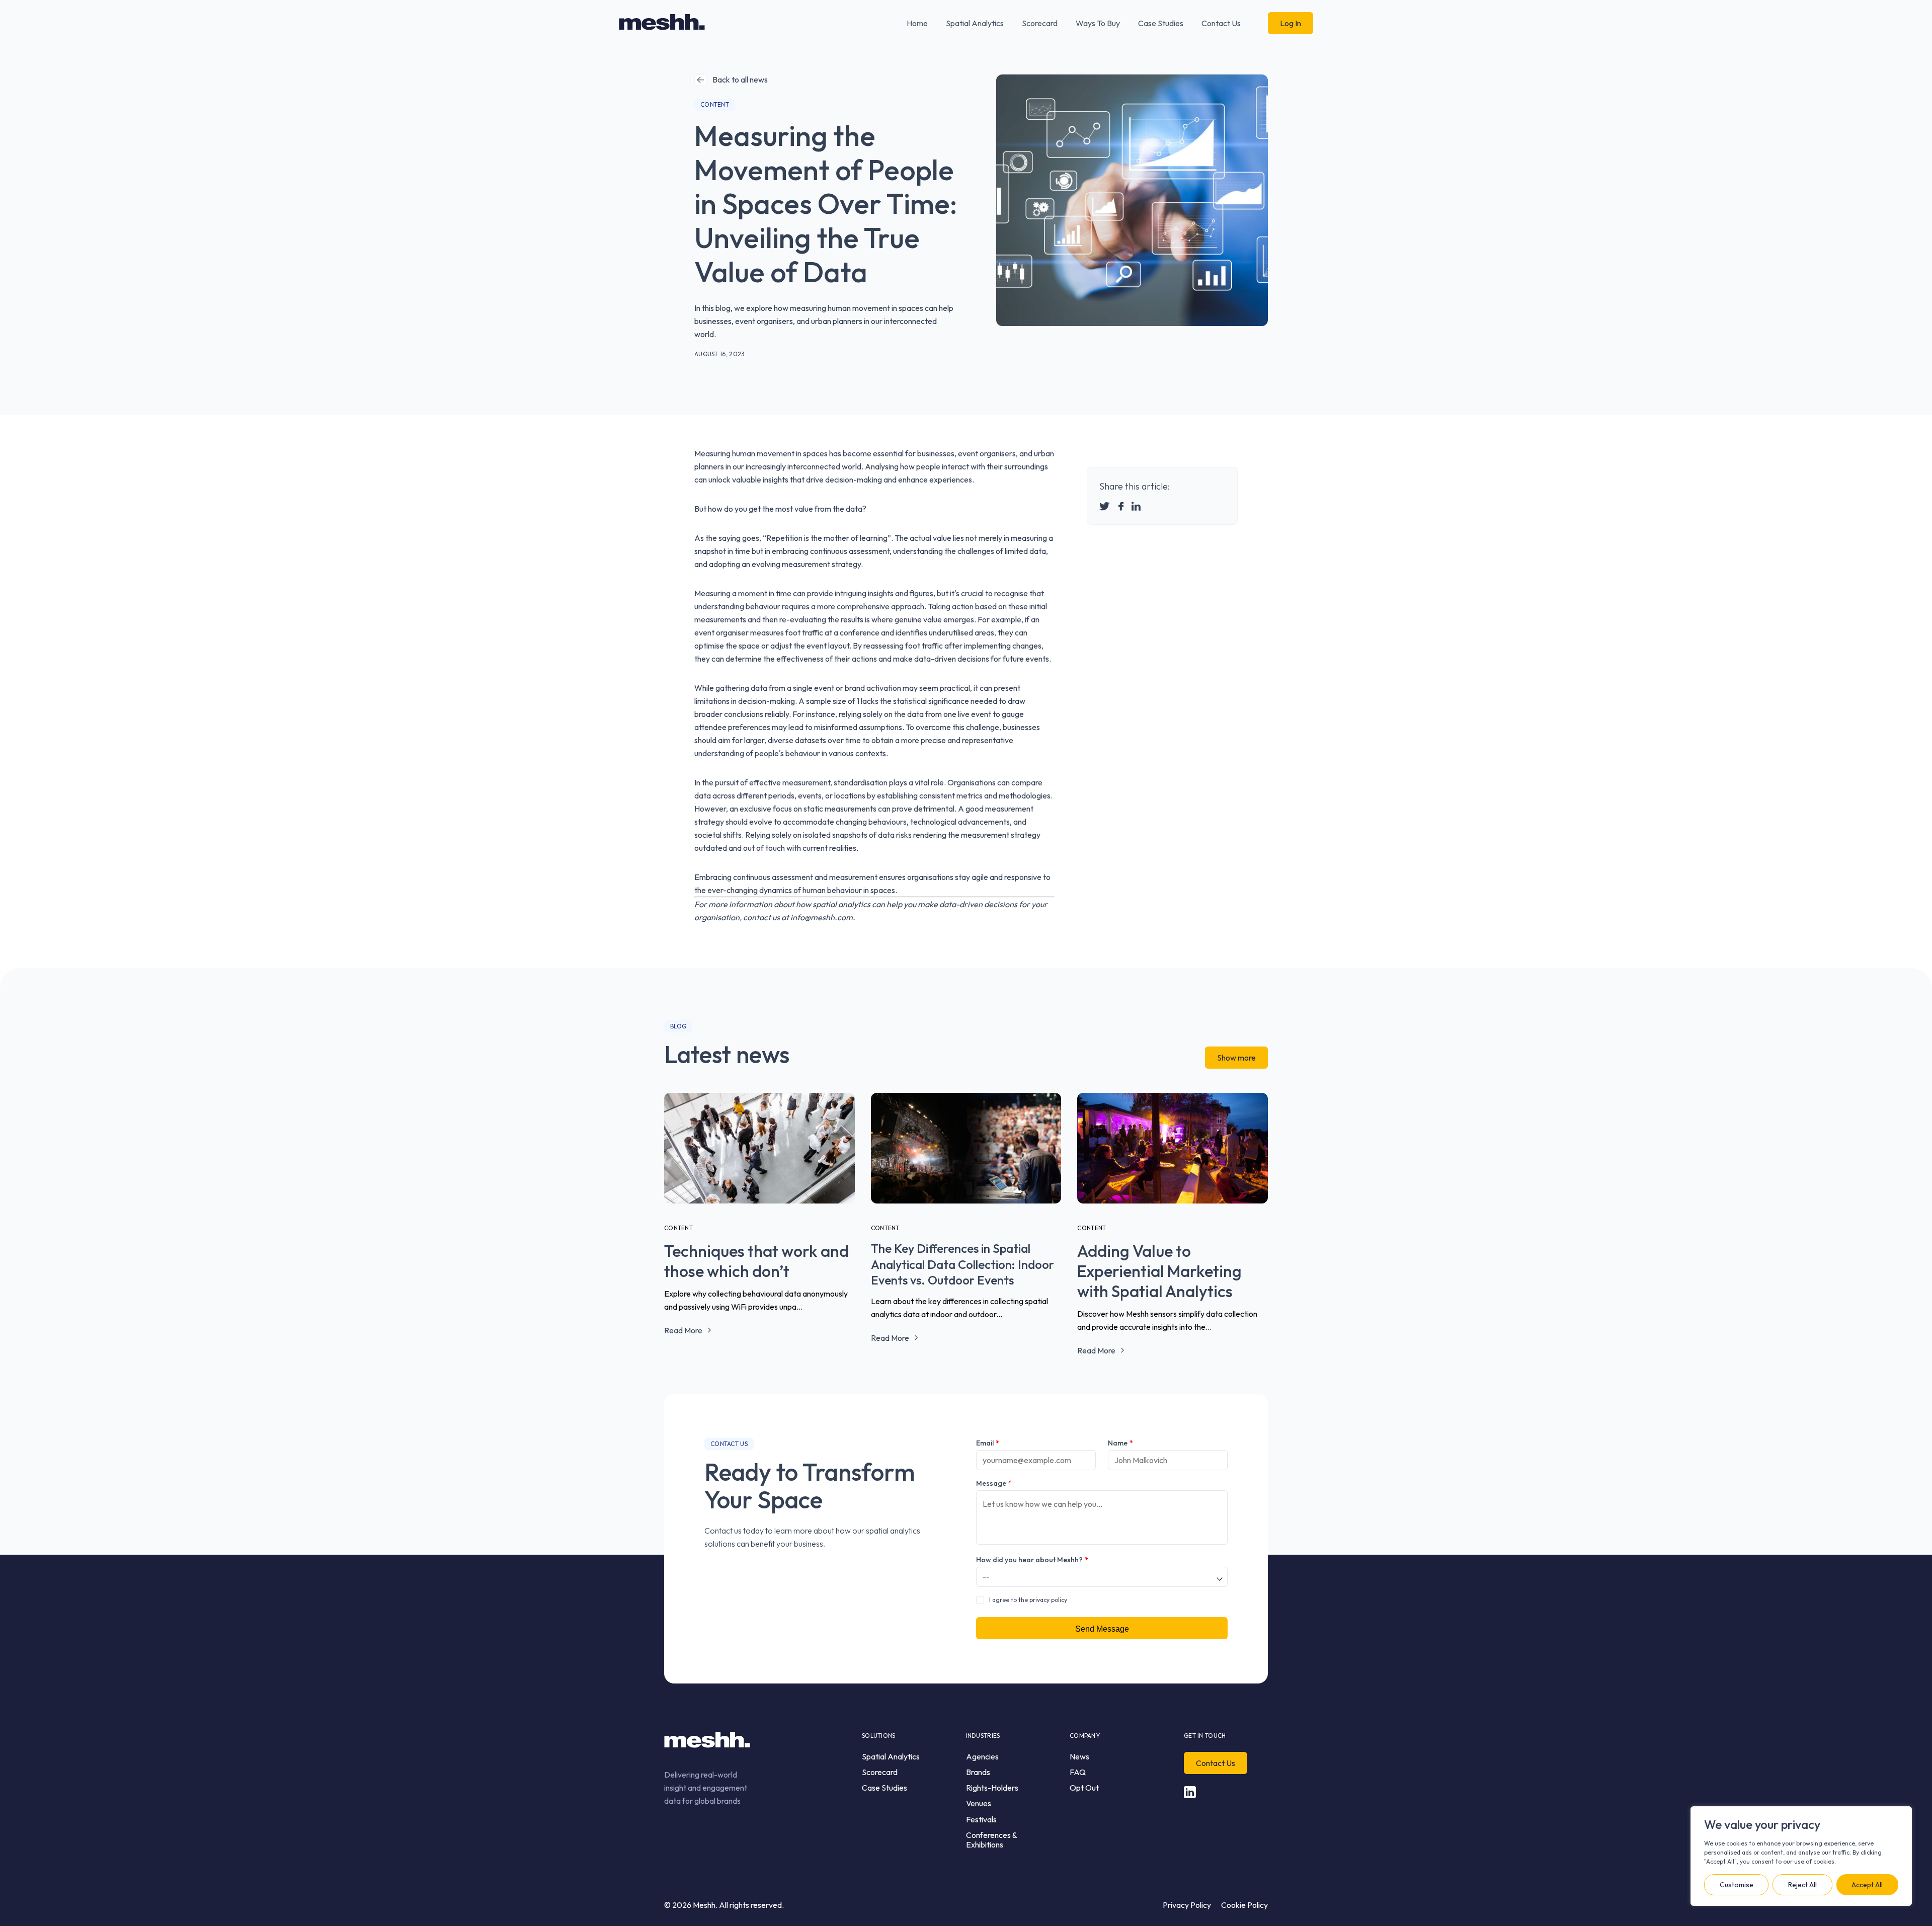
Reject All (1802, 1885)
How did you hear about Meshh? (1032, 1560)
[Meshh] (662, 23)
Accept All (1867, 1885)
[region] (1801, 1856)
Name (1120, 1443)
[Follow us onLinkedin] (1190, 1792)
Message (994, 1483)
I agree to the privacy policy (1028, 1600)
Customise (1737, 1885)
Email (988, 1443)
